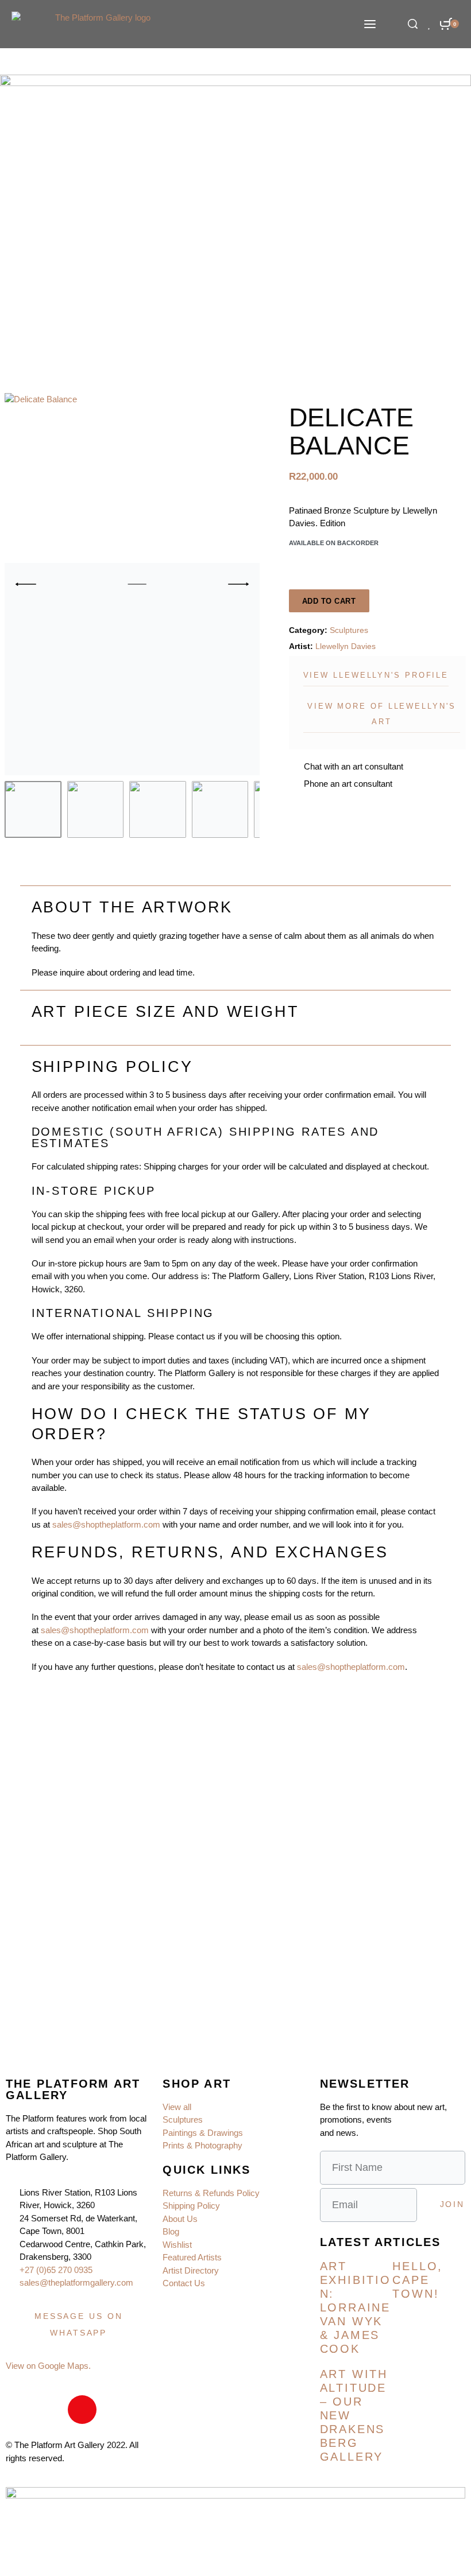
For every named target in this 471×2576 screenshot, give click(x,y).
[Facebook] (20, 2410)
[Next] (238, 584)
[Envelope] (51, 2410)
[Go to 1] (33, 809)
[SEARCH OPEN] (413, 24)
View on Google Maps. (48, 2366)
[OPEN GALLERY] (132, 584)
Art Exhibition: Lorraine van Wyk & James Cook (356, 2307)
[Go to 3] (158, 809)
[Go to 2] (96, 809)
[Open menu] (370, 24)
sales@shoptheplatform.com (106, 1524)
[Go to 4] (220, 809)
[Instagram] (82, 2410)
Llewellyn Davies (345, 646)
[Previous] (26, 584)
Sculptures (349, 630)
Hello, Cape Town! (418, 2280)
